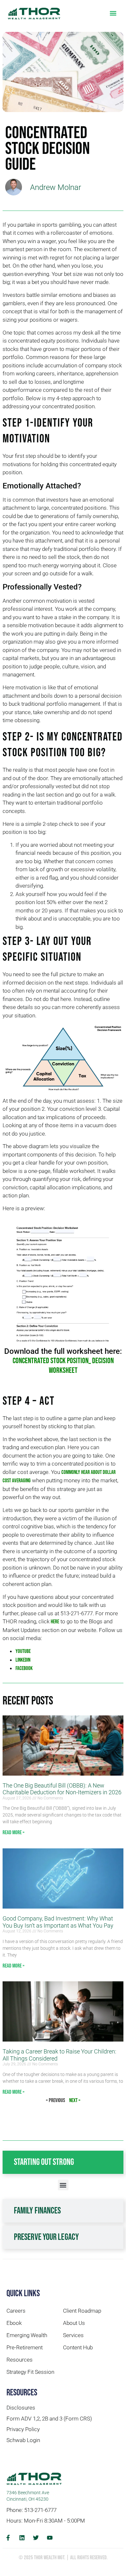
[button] (113, 13)
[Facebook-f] (8, 2538)
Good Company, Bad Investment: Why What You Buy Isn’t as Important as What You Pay (58, 1922)
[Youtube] (50, 2538)
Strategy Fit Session (30, 2372)
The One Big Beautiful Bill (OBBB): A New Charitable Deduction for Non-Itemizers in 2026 (62, 1789)
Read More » (14, 1833)
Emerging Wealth (27, 2335)
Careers (16, 2311)
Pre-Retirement (25, 2347)
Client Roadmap (82, 2311)
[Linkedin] (22, 2538)
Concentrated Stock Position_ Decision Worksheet (63, 1366)
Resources (20, 2360)
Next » (75, 2100)
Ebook (14, 2323)
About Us (74, 2323)
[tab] (63, 2162)
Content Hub (78, 2347)
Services (73, 2335)
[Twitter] (36, 2538)
